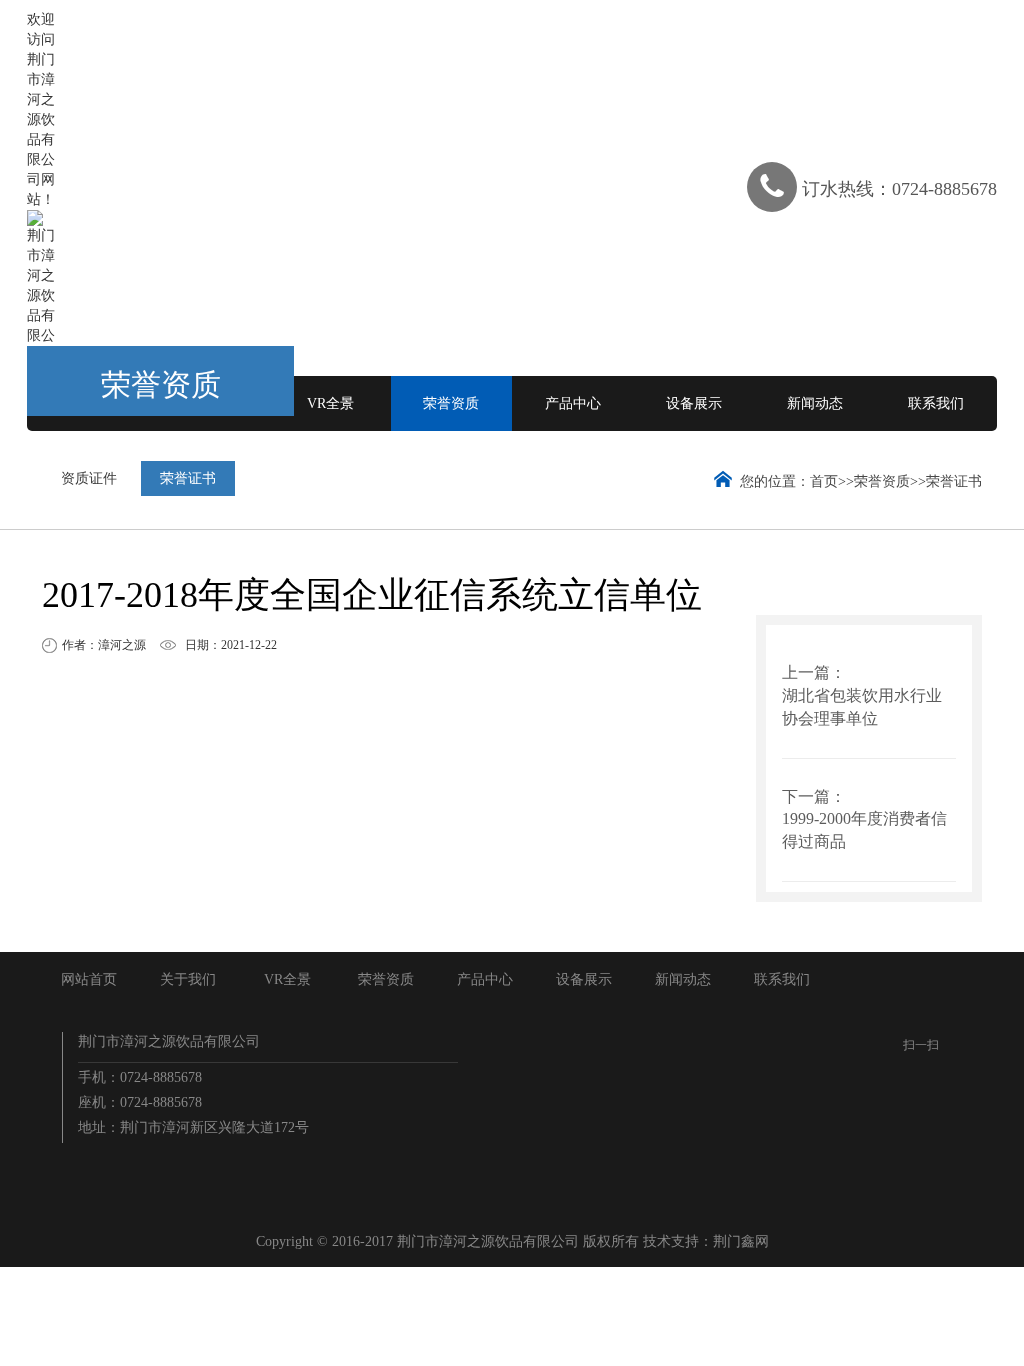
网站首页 (89, 979)
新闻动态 (815, 403)
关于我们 (188, 979)
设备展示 (694, 403)
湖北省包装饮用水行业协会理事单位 (862, 707)
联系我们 (936, 403)
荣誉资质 (451, 403)
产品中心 (573, 403)
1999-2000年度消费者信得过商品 (864, 830)
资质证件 (89, 478)
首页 (824, 481)
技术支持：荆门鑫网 (706, 1241)
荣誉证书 (188, 478)
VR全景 (330, 403)
